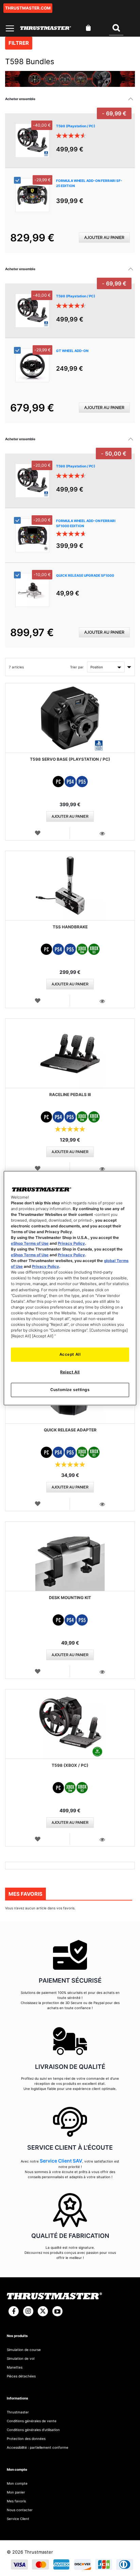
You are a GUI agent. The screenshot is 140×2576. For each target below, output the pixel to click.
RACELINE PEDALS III (70, 1095)
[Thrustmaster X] (43, 2311)
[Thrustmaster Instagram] (28, 2311)
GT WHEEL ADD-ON (72, 351)
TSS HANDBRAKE (70, 927)
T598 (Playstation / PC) (76, 126)
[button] (38, 833)
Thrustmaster (18, 2412)
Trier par (77, 667)
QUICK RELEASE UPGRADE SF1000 (85, 575)
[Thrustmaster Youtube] (57, 2311)
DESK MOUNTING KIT (70, 1598)
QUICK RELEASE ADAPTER (70, 1430)
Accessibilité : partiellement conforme (38, 2447)
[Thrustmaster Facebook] (14, 2311)
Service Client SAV (61, 2161)
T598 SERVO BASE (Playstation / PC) (70, 759)
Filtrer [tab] (19, 43)
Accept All (70, 1354)
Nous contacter (20, 2510)
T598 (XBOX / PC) (70, 1765)
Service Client (18, 2519)
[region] (70, 1288)
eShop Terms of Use (30, 1243)
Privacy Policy (71, 1243)
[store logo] (46, 28)
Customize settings (70, 1390)
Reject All (70, 1372)
